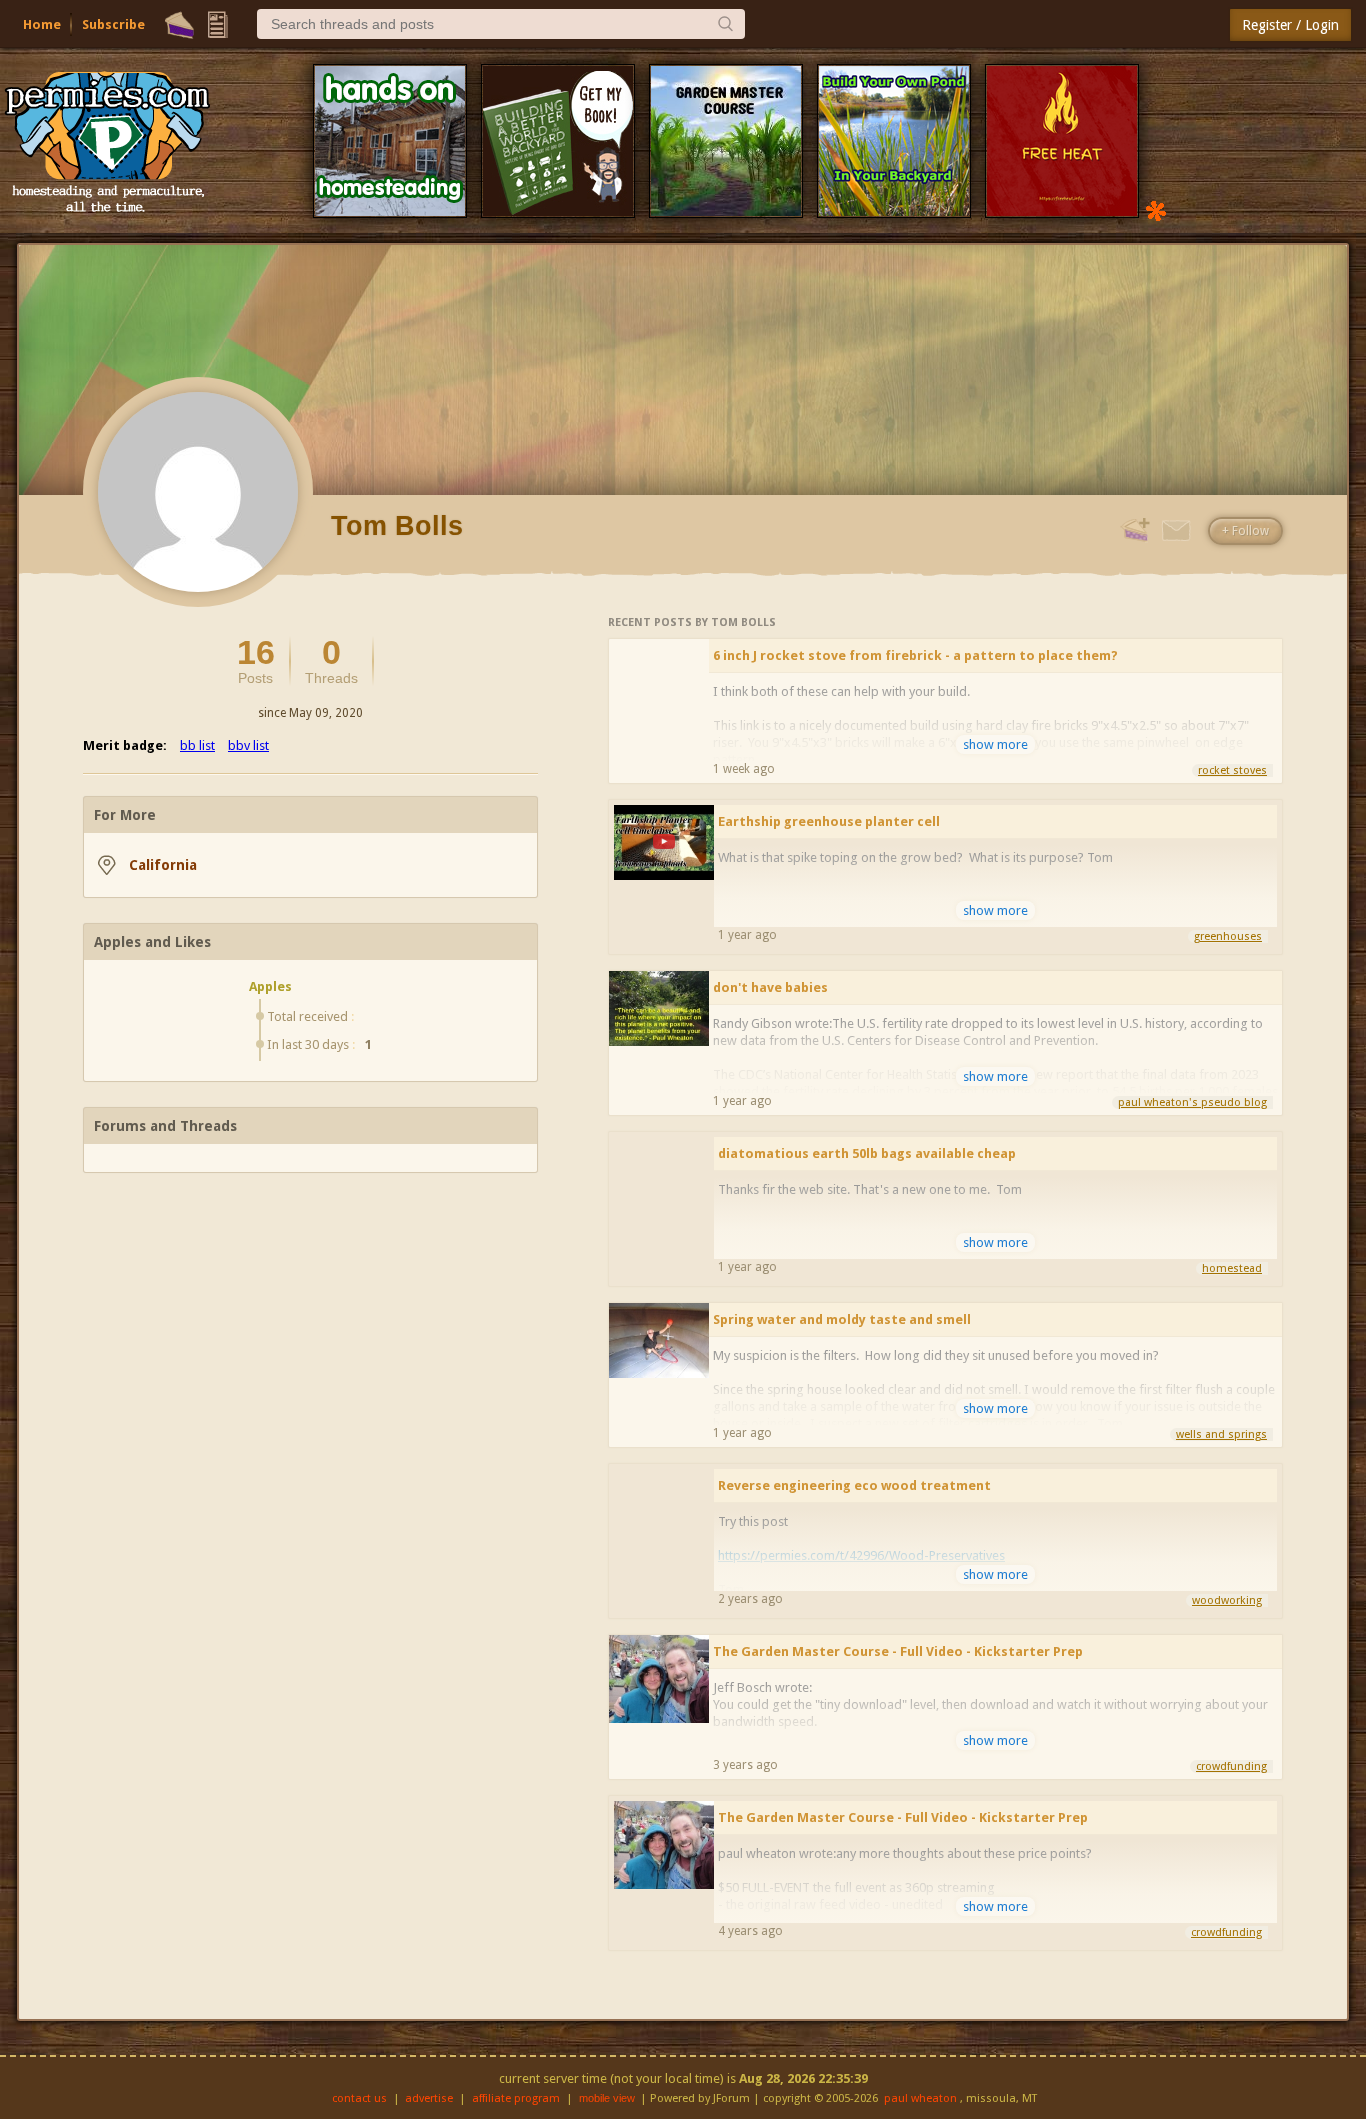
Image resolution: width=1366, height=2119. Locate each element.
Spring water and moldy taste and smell (842, 1319)
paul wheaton (920, 2098)
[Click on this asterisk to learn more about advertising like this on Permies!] (1156, 209)
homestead (1232, 1268)
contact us (359, 2098)
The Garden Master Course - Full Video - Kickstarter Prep (898, 1651)
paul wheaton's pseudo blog (1192, 1102)
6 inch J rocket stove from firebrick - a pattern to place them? (915, 655)
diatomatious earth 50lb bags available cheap (867, 1153)
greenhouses (1228, 936)
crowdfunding (1231, 1766)
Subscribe (113, 24)
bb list (197, 745)
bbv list (248, 745)
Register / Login (1290, 25)
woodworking (1227, 1600)
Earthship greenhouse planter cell (829, 821)
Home (42, 24)
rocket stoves (1232, 770)
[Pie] (179, 25)
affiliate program (516, 2098)
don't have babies (770, 987)
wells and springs (1221, 1434)
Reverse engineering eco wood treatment (854, 1485)
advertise (429, 2098)
